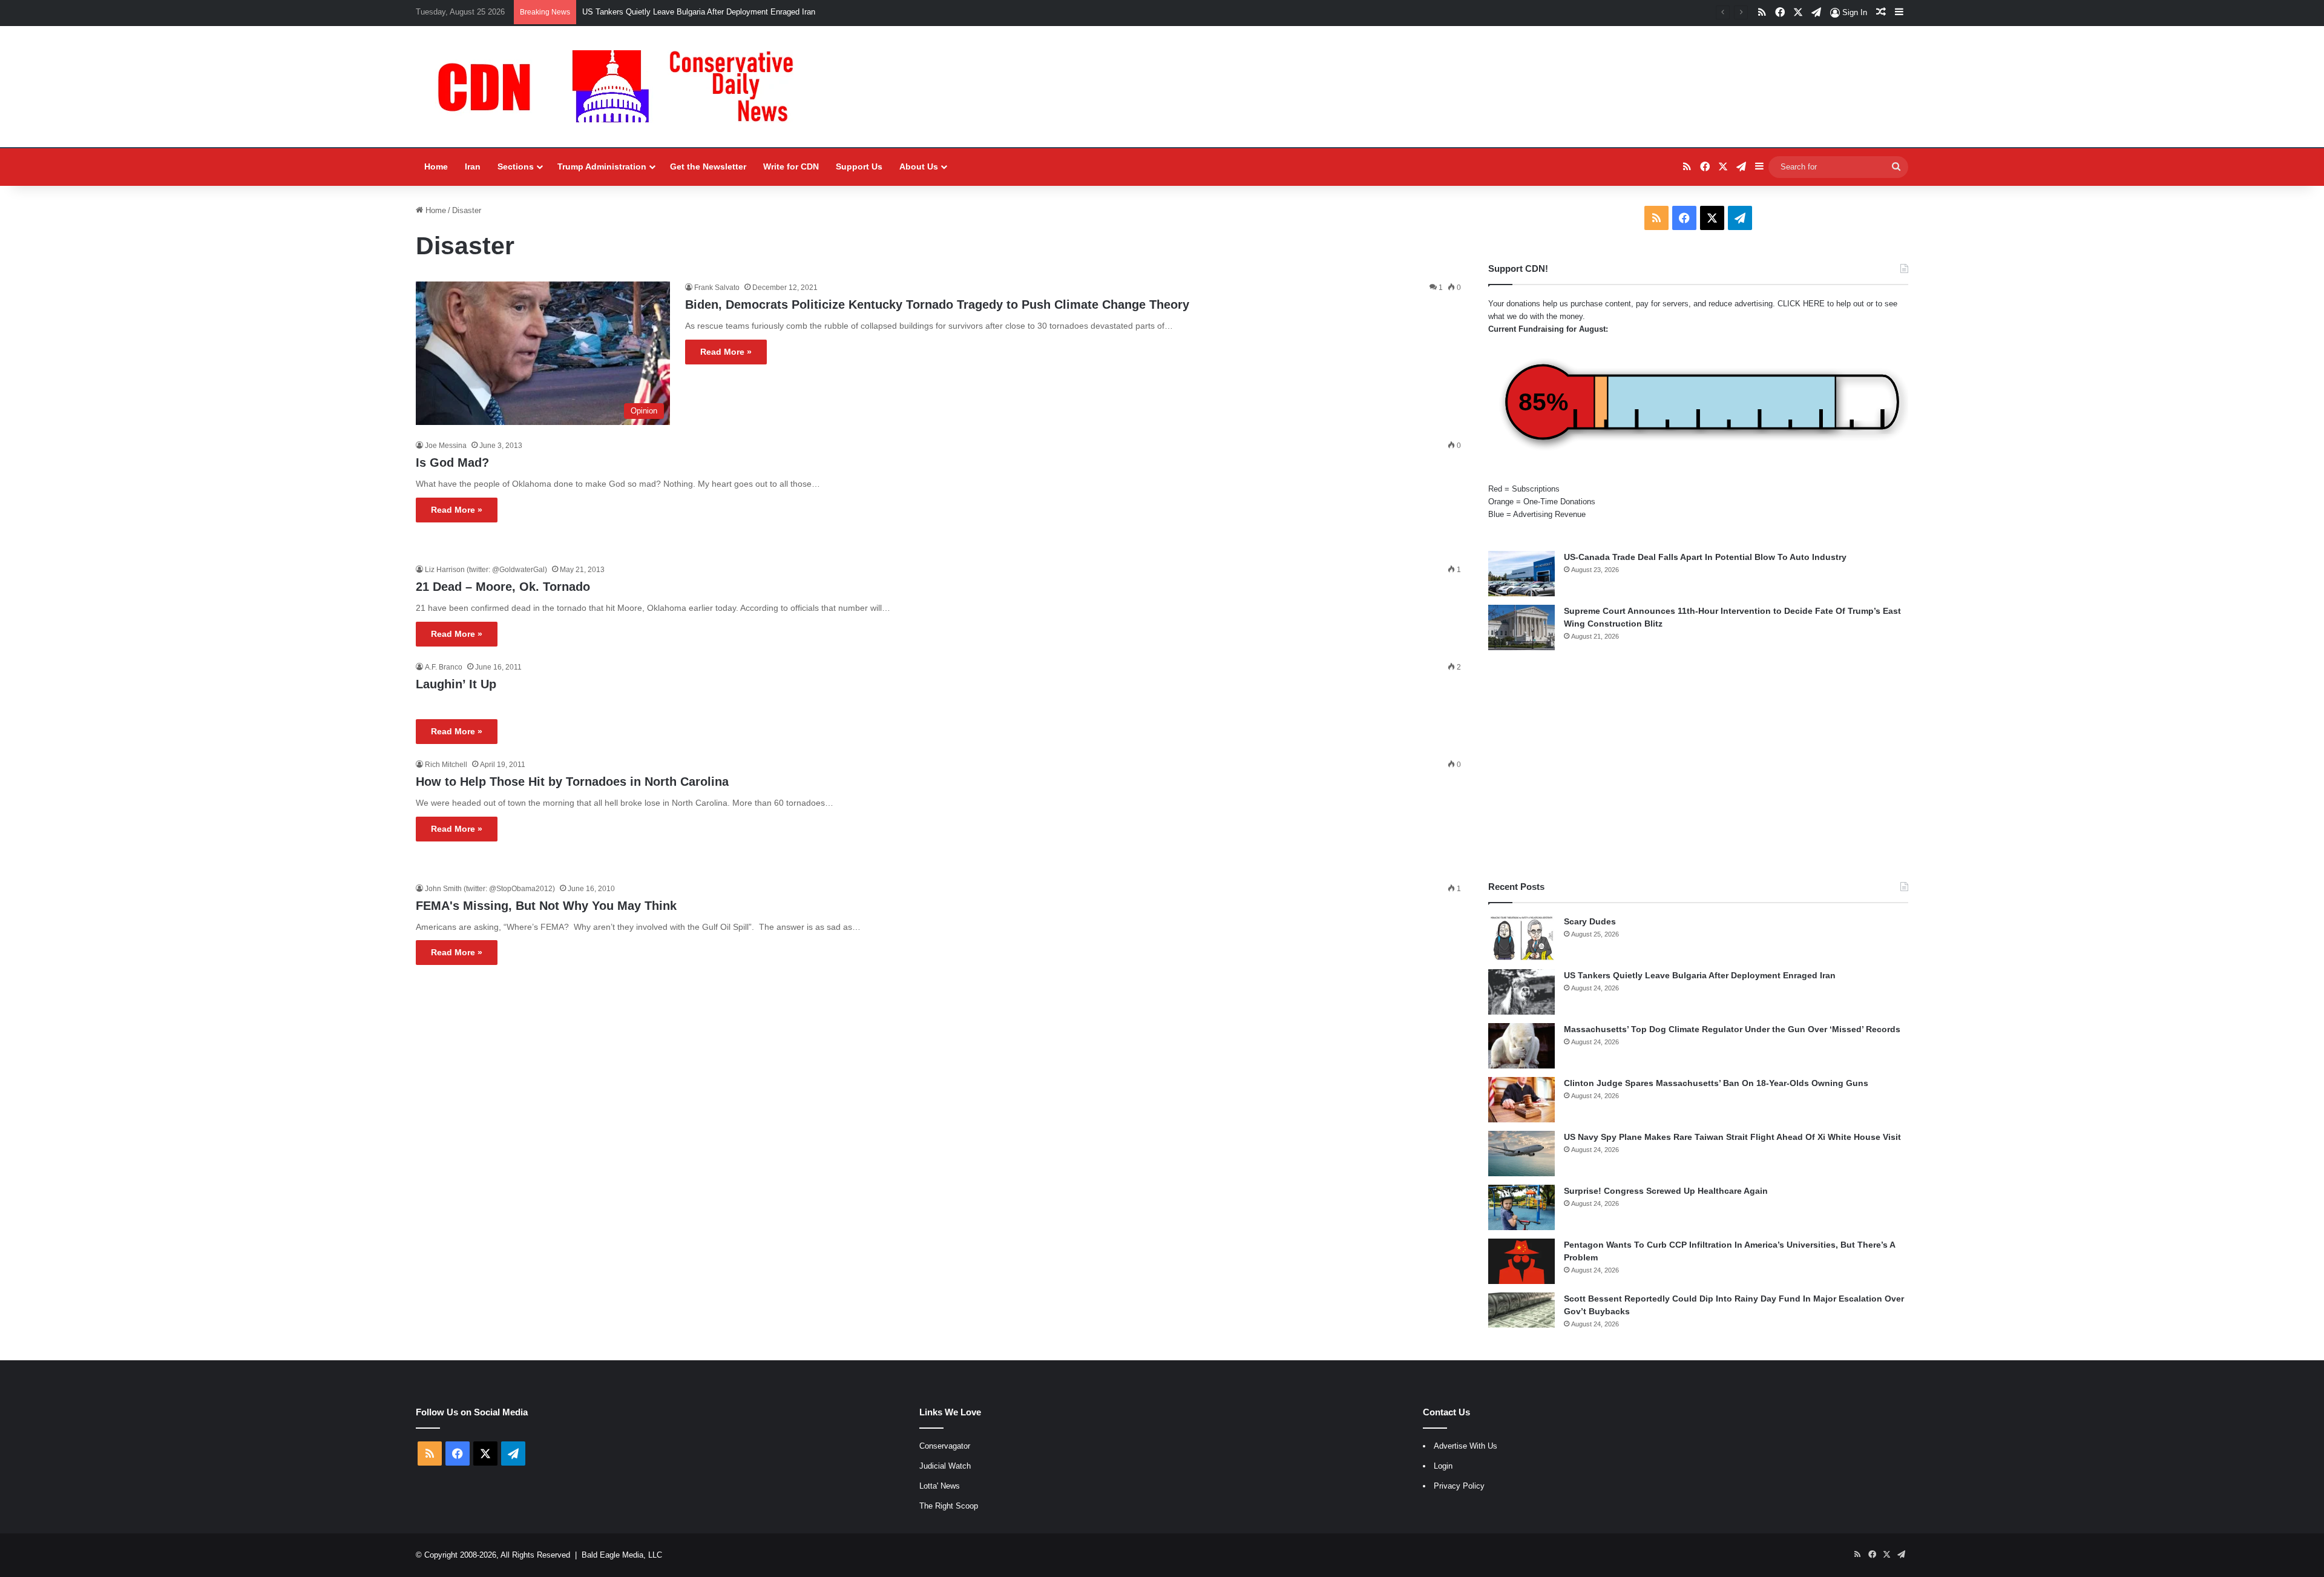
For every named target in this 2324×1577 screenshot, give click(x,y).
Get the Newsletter (708, 166)
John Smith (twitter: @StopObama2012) (490, 889)
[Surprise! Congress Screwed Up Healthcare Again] (1521, 1207)
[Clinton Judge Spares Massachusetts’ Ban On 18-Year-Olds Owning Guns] (1521, 1100)
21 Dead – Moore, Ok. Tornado (503, 587)
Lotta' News (940, 1486)
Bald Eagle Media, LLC (622, 1555)
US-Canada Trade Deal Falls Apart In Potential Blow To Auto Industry (1705, 557)
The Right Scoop (949, 1506)
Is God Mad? (452, 463)
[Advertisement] (1698, 765)
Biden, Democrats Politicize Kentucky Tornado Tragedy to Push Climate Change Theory (937, 305)
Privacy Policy (1459, 1486)
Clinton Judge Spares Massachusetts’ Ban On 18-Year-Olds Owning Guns (1716, 1083)
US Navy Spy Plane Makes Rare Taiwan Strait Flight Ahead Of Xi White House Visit (1732, 1137)
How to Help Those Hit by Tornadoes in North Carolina (572, 782)
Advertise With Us (1466, 1446)
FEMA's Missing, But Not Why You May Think (546, 906)
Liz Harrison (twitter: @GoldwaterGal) (486, 570)
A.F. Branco (444, 667)
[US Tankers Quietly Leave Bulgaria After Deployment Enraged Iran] (1521, 992)
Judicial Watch (945, 1466)
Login (1443, 1466)
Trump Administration (602, 166)
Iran (473, 166)
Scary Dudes (1590, 921)
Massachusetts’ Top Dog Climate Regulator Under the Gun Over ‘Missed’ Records (1732, 1029)
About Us (919, 166)
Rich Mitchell (446, 765)
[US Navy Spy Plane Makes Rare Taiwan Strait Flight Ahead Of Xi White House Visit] (1521, 1154)
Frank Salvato (717, 288)
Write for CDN (791, 166)
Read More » (726, 352)
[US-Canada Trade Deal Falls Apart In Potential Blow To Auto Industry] (1521, 574)
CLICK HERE (1801, 304)
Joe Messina (446, 446)
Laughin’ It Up (456, 684)
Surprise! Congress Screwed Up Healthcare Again (1666, 1191)
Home (436, 166)
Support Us (859, 166)
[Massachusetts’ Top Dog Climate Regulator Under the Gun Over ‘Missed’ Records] (1521, 1046)
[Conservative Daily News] (622, 87)
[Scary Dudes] (1521, 938)
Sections (516, 166)
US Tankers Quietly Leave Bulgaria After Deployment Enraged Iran (699, 12)
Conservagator (945, 1446)
